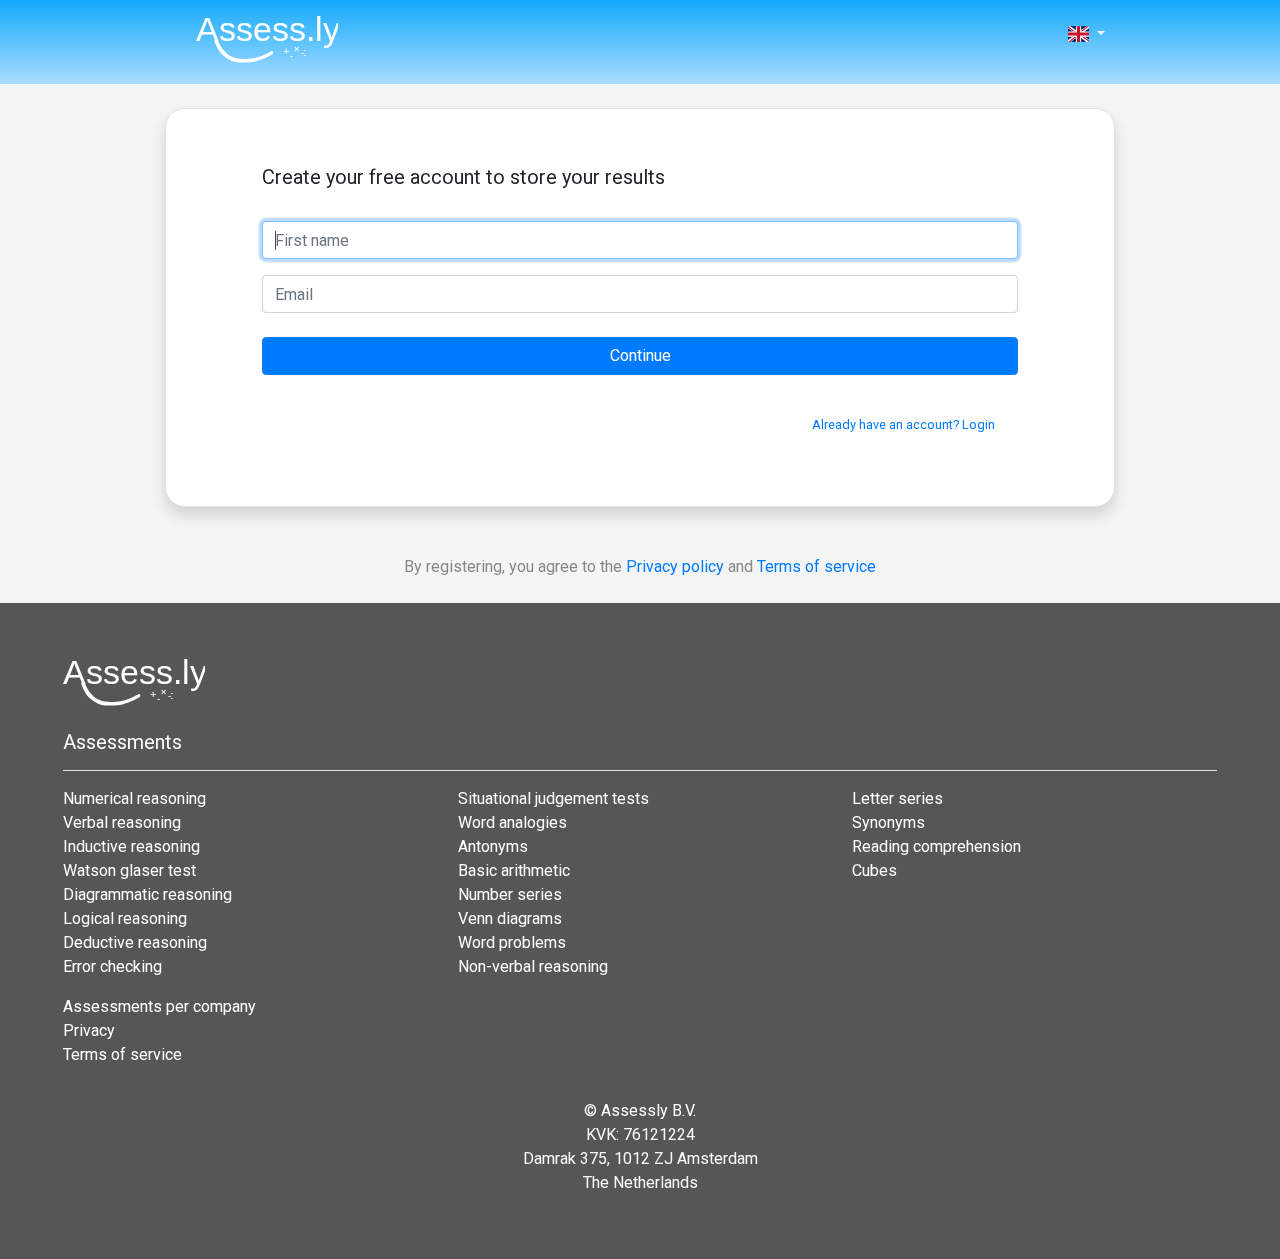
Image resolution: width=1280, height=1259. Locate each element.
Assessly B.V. (648, 1110)
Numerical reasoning (134, 798)
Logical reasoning (125, 918)
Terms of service (816, 566)
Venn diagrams (510, 918)
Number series (510, 894)
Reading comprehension (936, 846)
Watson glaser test (129, 870)
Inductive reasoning (131, 846)
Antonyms (493, 846)
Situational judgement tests (553, 798)
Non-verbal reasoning (533, 966)
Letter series (897, 798)
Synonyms (888, 822)
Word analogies (512, 822)
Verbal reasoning (122, 822)
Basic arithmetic (514, 870)
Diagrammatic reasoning (147, 894)
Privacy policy (675, 566)
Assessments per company (159, 1006)
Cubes (874, 870)
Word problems (512, 942)
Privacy (89, 1030)
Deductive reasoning (135, 942)
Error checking (112, 966)
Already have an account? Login (903, 424)
